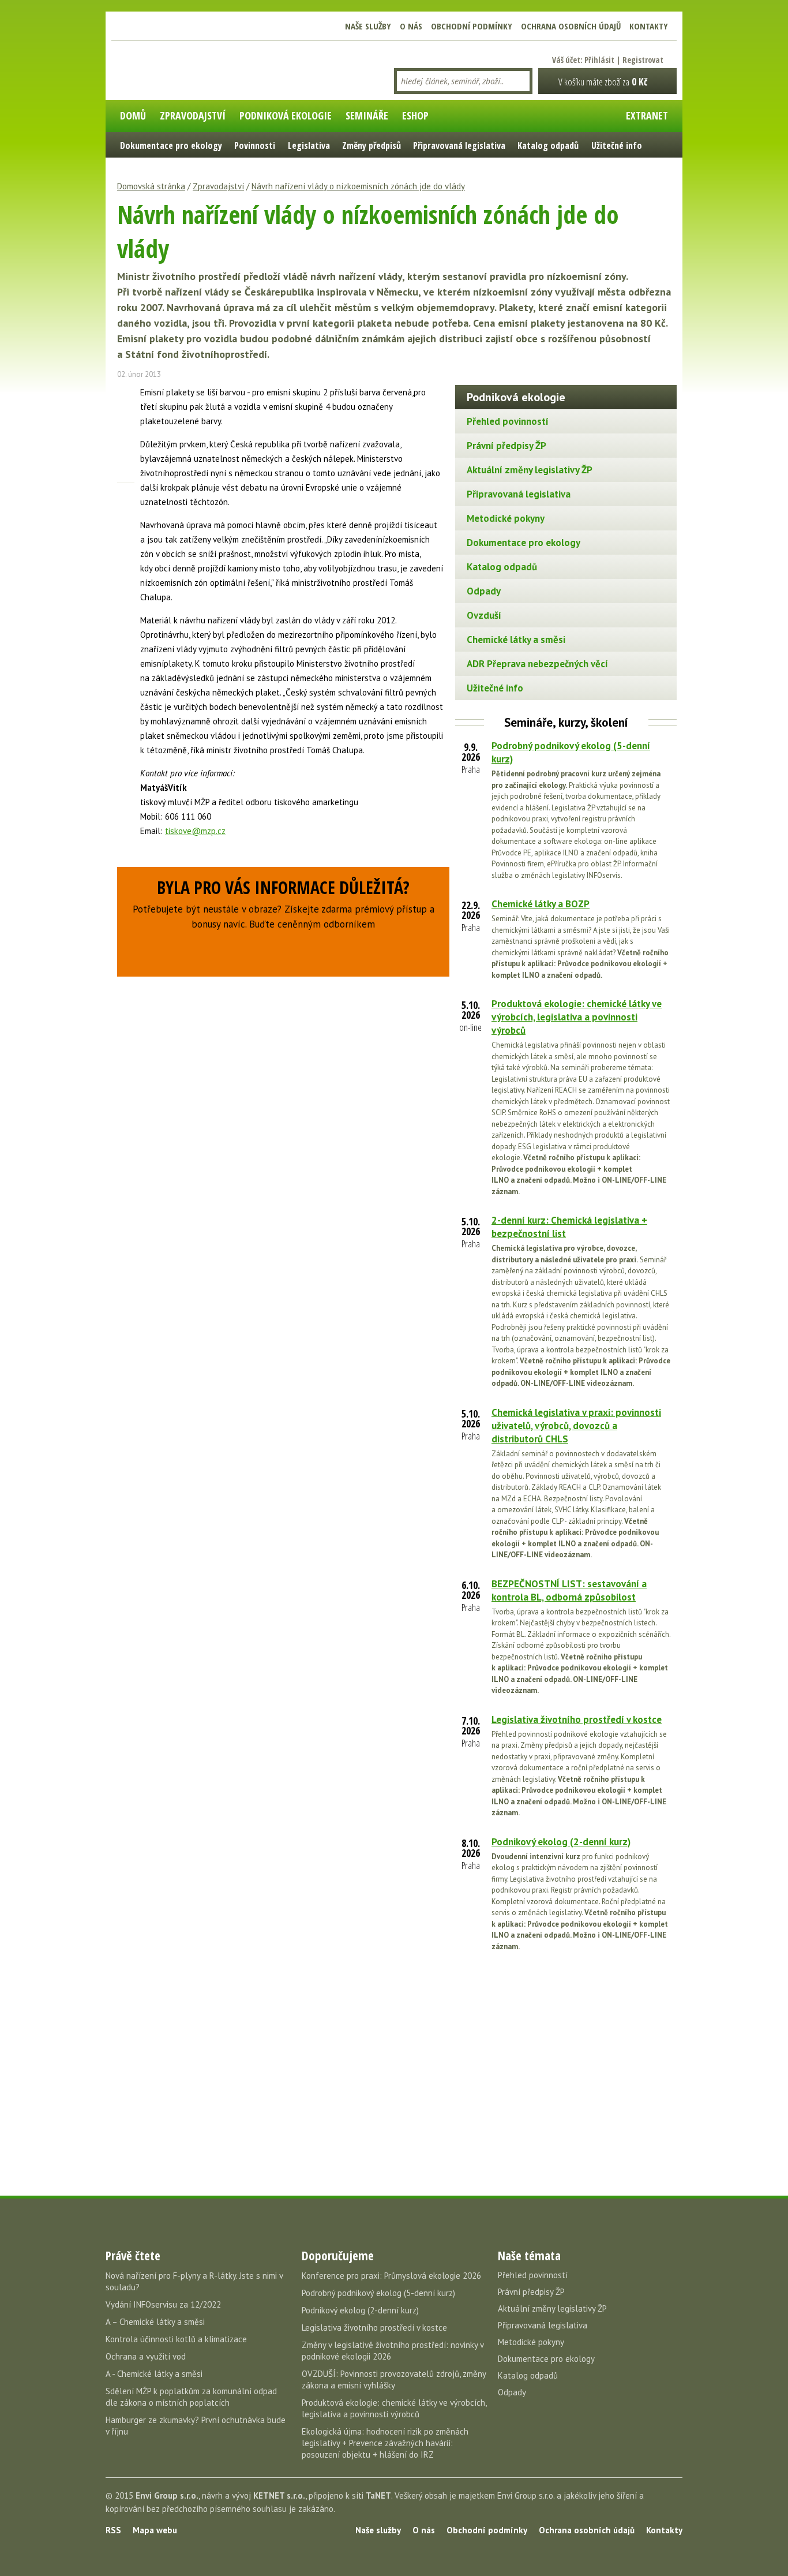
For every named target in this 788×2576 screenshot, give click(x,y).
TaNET (378, 2495)
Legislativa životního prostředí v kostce (577, 1719)
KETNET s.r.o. (279, 2495)
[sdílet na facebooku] (126, 394)
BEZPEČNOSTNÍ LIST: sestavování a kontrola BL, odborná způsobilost (569, 1590)
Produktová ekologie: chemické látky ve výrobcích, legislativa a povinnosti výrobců (577, 1017)
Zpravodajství (218, 186)
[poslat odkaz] (126, 474)
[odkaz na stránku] (126, 454)
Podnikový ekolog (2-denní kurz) (561, 1842)
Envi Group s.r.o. (167, 2495)
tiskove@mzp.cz (195, 831)
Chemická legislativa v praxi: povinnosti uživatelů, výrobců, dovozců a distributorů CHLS (576, 1426)
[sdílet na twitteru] (126, 414)
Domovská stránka (151, 186)
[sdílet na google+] (126, 434)
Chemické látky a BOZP (541, 904)
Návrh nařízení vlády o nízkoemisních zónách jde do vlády (358, 186)
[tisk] (126, 495)
